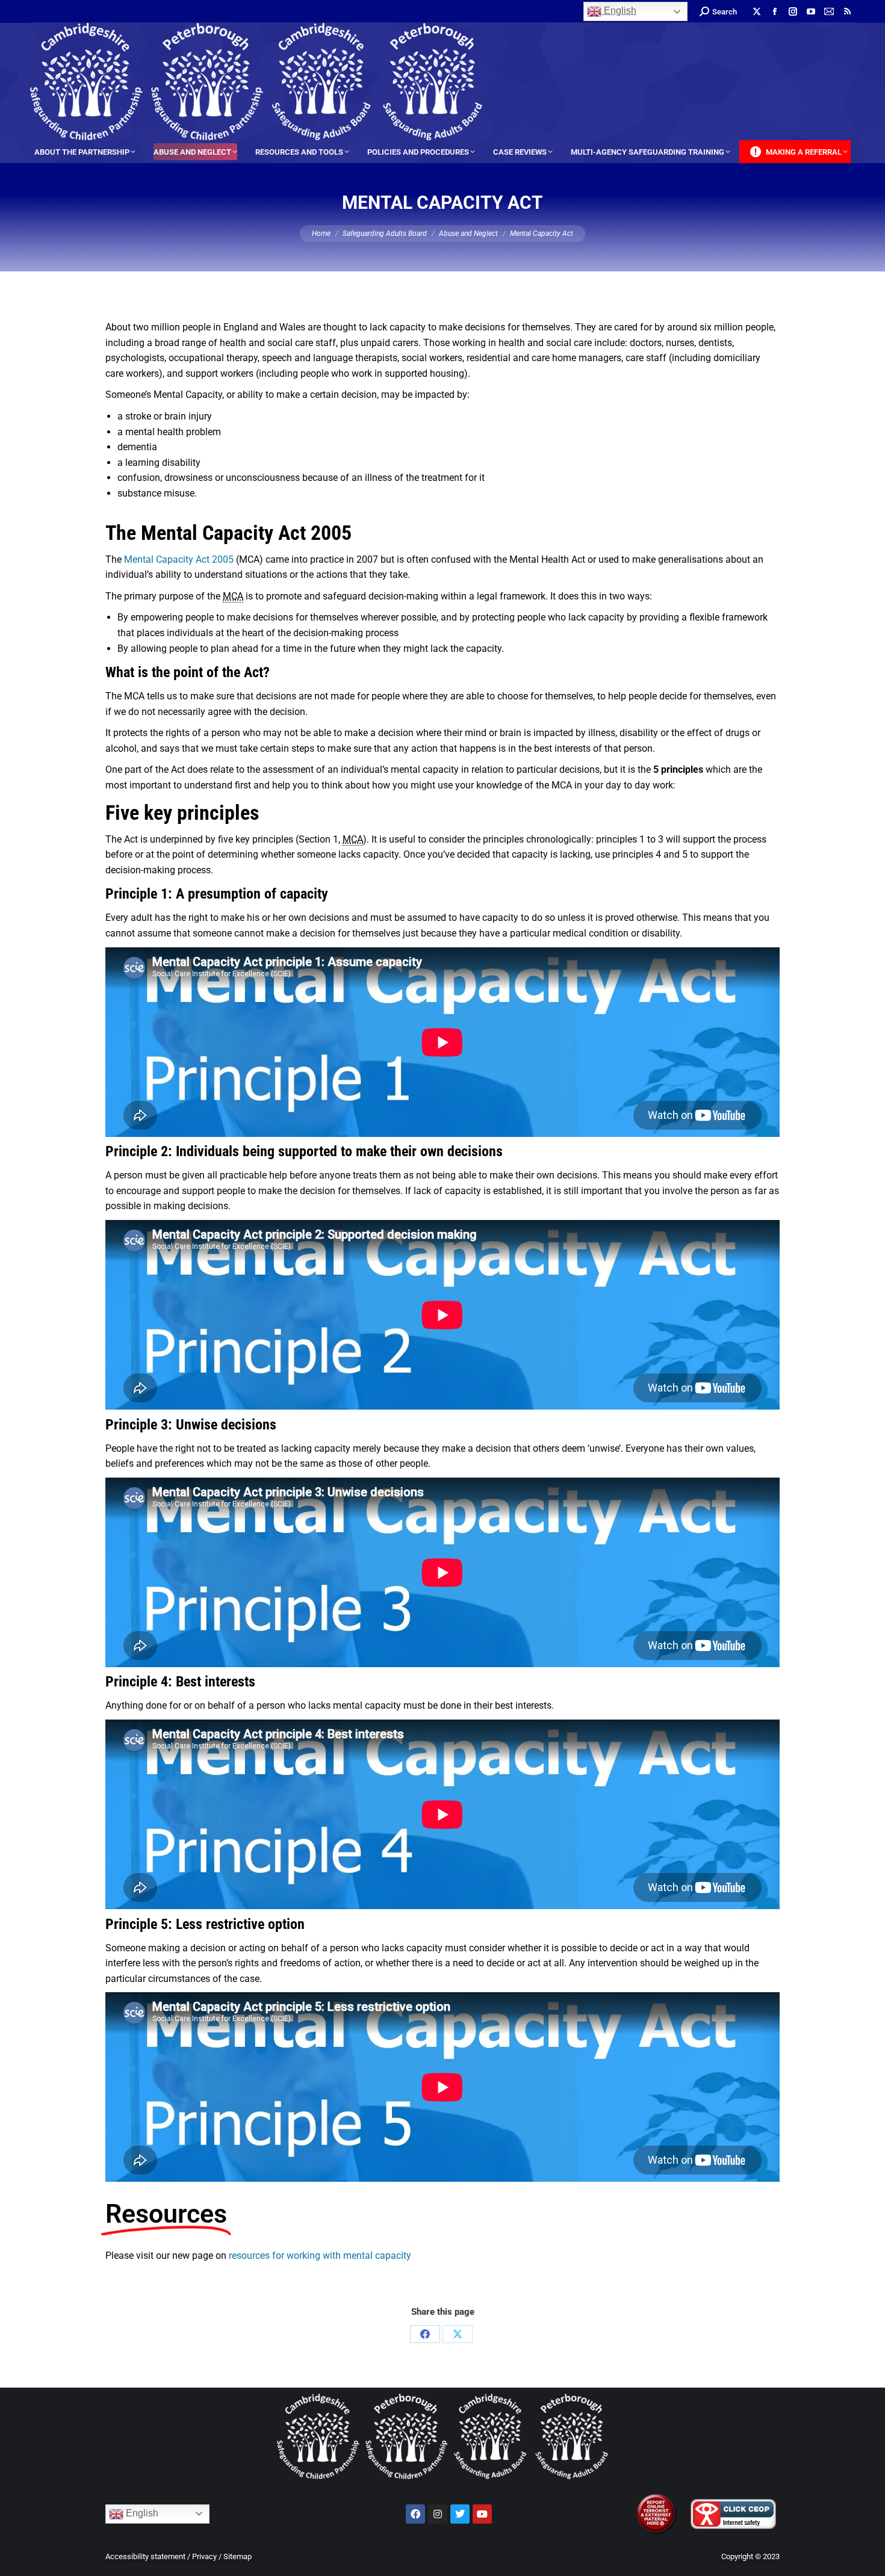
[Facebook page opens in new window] (775, 11)
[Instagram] (438, 2514)
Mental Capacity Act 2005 (179, 559)
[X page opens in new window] (757, 11)
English (619, 11)
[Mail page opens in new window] (829, 11)
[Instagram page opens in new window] (793, 11)
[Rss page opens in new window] (847, 11)
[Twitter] (460, 2514)
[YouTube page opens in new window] (811, 11)
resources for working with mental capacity (320, 2256)
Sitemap (238, 2556)
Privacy (204, 2556)
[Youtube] (482, 2514)
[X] (458, 2334)
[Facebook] (425, 2334)
